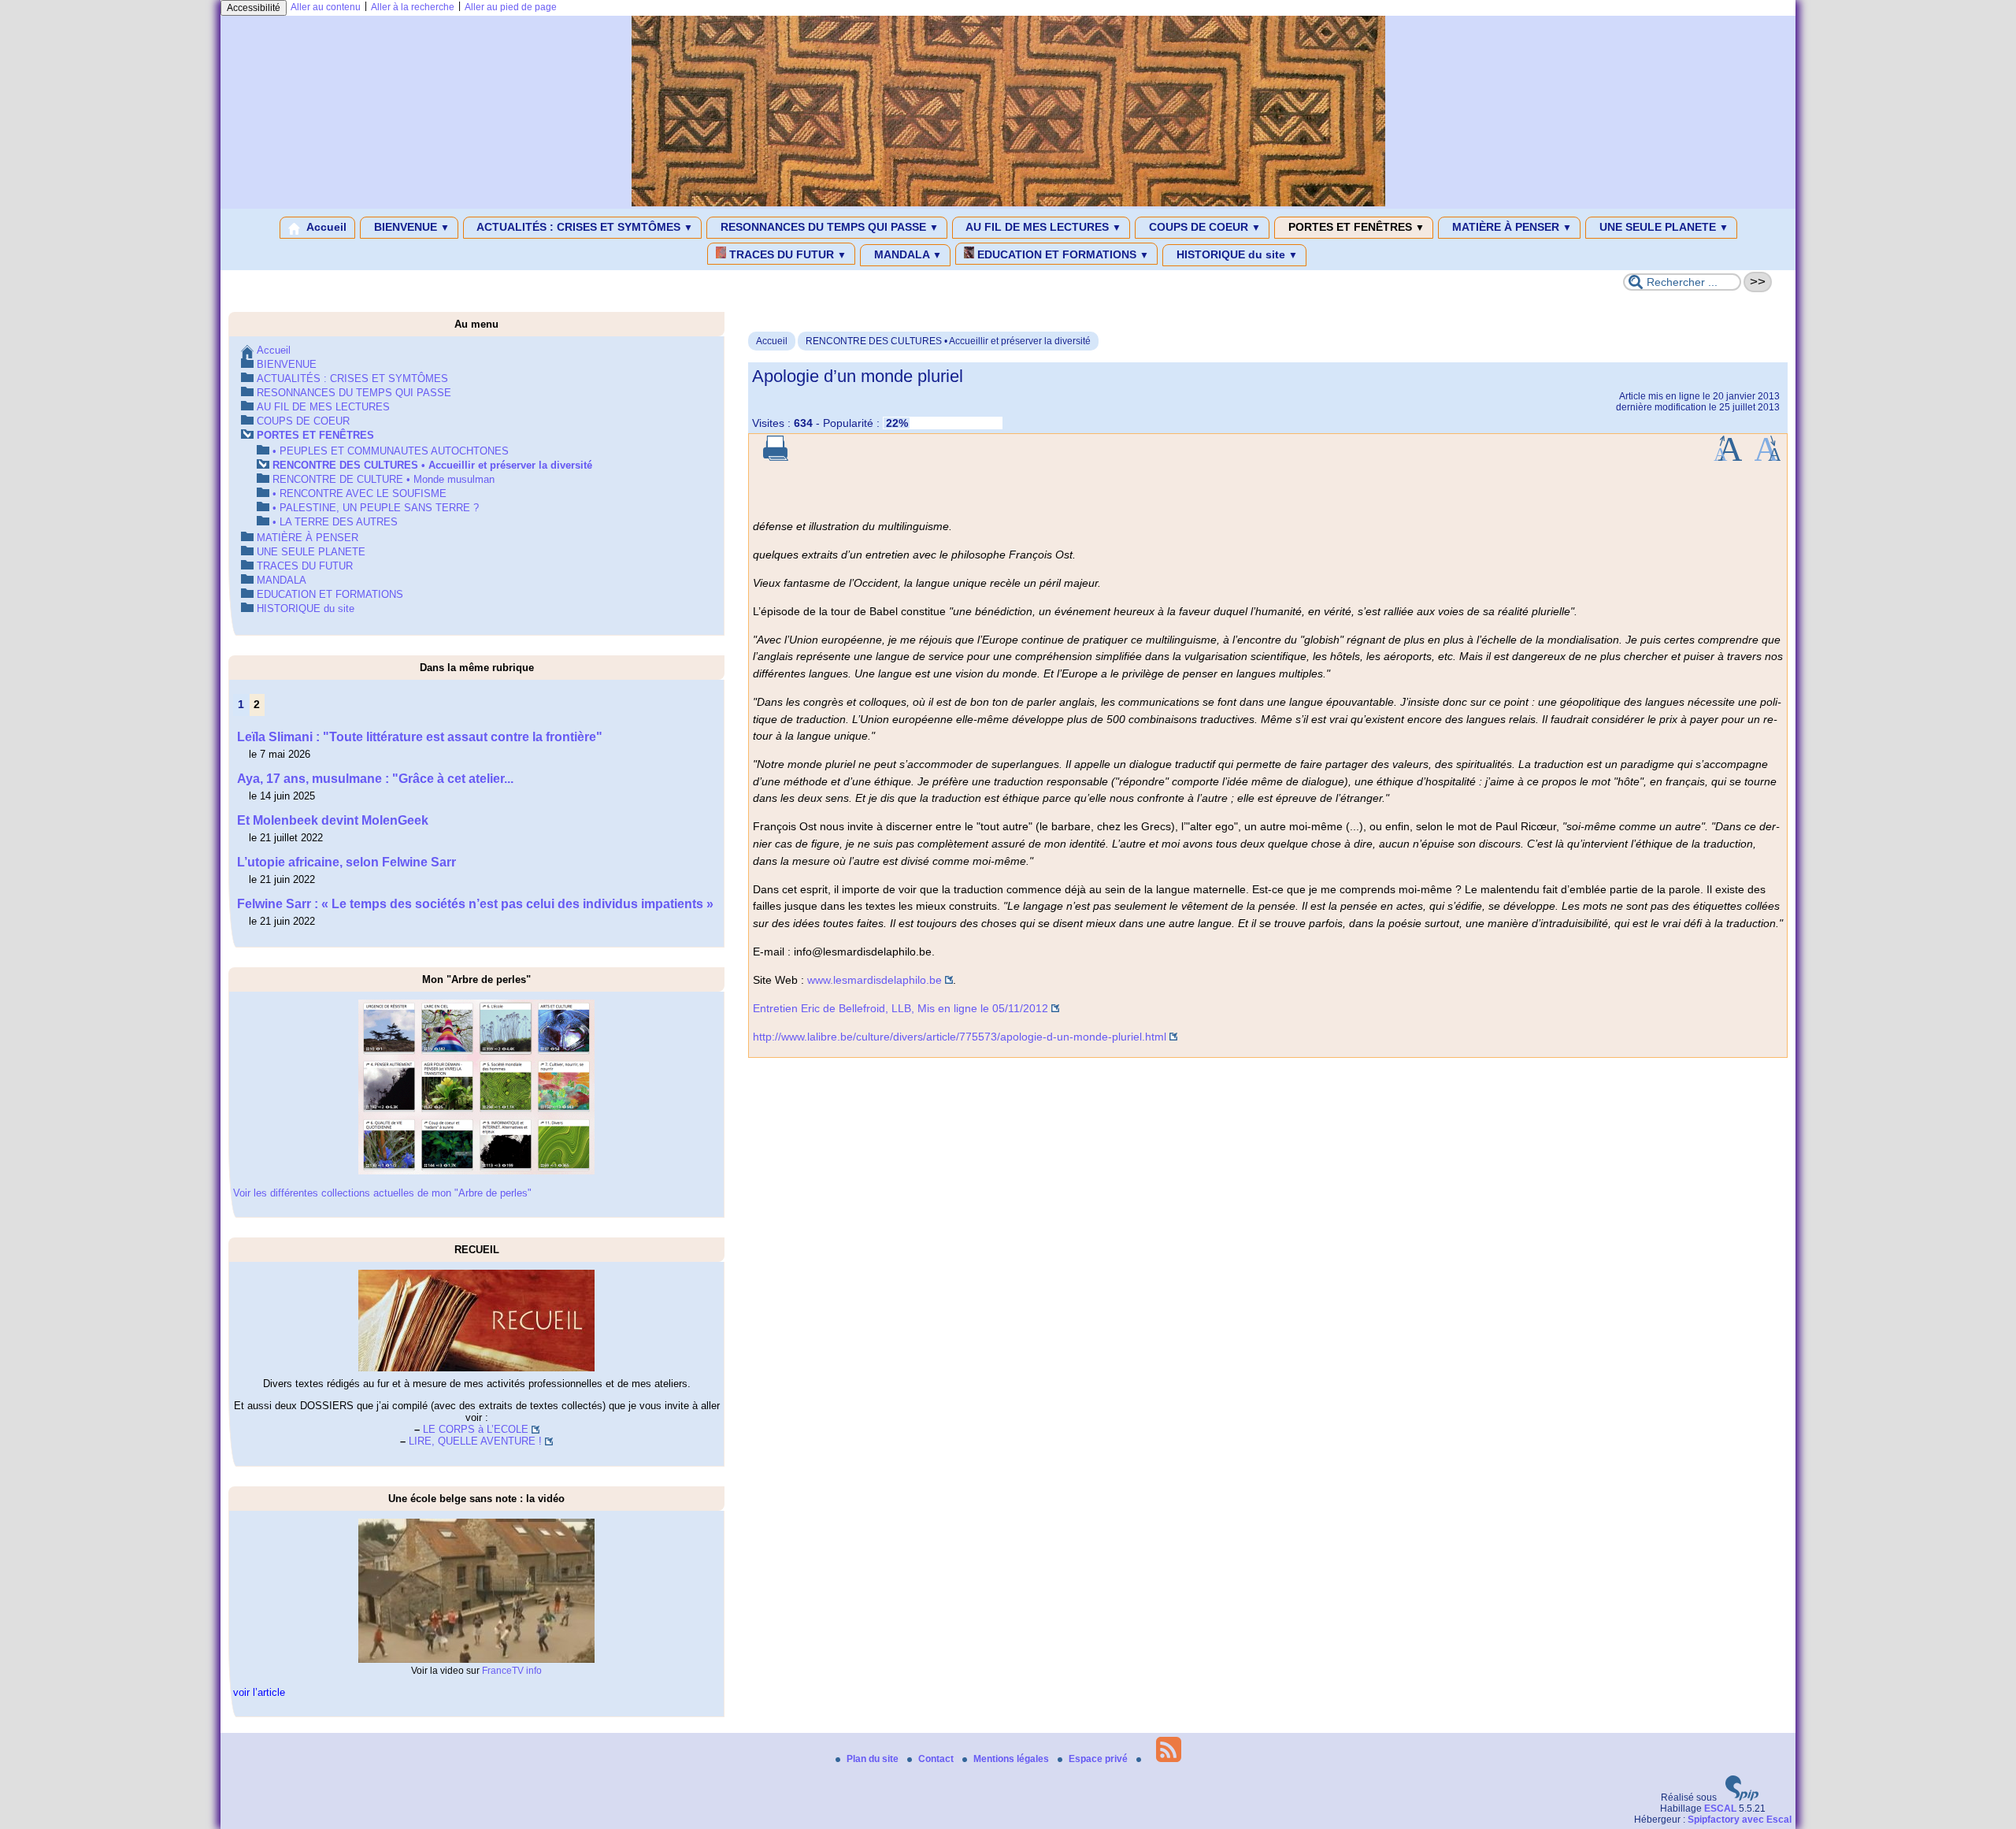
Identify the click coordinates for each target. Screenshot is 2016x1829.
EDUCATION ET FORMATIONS (1062, 254)
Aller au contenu (326, 7)
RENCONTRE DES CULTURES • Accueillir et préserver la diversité (948, 341)
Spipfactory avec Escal (1740, 1820)
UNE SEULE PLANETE (1662, 227)
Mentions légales (1012, 1759)
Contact (937, 1759)
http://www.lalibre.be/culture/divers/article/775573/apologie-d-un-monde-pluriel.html (960, 1037)
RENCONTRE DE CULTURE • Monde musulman (384, 479)
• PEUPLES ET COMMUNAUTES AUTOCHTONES (391, 451)
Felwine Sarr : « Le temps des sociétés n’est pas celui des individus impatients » (475, 904)
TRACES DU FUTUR (786, 254)
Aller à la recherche (413, 7)
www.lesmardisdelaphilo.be (875, 980)
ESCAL (1720, 1809)
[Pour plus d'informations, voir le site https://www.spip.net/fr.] (1742, 1797)
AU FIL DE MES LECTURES (1042, 227)
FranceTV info (512, 1671)
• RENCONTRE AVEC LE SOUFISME (359, 493)
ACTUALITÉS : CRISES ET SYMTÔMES (584, 227)
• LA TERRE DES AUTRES (335, 522)
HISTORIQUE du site (1236, 254)
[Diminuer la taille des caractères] (1768, 458)
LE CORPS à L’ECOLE (476, 1429)
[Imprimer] (776, 458)
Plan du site (874, 1759)
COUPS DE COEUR (1203, 227)
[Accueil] (1008, 203)
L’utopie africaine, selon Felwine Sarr (346, 862)
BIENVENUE (410, 227)
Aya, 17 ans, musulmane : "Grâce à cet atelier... (375, 779)
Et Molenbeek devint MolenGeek (333, 820)
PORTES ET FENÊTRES (1355, 227)
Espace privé (1099, 1759)
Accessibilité (254, 8)
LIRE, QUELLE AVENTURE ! (475, 1441)
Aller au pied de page (511, 7)
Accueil (325, 227)
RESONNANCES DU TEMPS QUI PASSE (828, 227)
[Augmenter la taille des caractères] (1728, 458)
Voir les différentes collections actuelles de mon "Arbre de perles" (382, 1193)
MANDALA (906, 254)
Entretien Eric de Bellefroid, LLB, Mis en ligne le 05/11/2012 (901, 1008)
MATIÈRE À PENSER (1510, 227)
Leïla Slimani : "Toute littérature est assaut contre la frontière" (420, 737)
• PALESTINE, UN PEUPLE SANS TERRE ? (376, 508)
